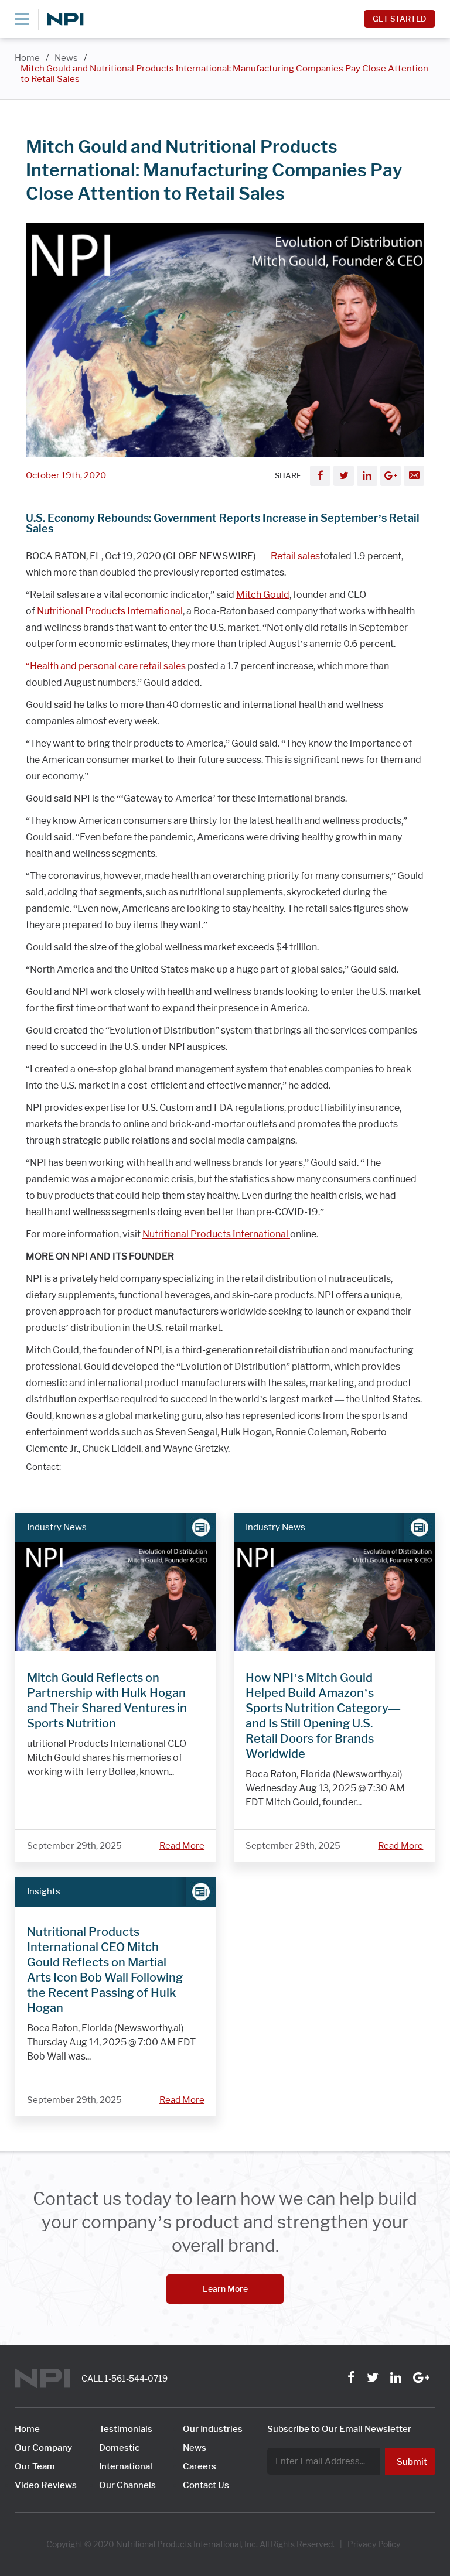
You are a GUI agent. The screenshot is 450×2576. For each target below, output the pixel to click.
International (126, 2466)
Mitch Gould (263, 595)
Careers (200, 2466)
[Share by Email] (414, 476)
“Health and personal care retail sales (106, 666)
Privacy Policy (374, 2544)
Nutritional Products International (110, 611)
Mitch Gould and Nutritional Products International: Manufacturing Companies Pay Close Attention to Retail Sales (224, 74)
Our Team (35, 2466)
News (66, 58)
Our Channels (127, 2485)
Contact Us (206, 2485)
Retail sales (294, 556)
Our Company (43, 2448)
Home (27, 58)
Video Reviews (46, 2485)
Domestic (119, 2448)
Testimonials (126, 2429)
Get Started (400, 19)
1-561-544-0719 (136, 2379)
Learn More (225, 2289)
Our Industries (213, 2429)
